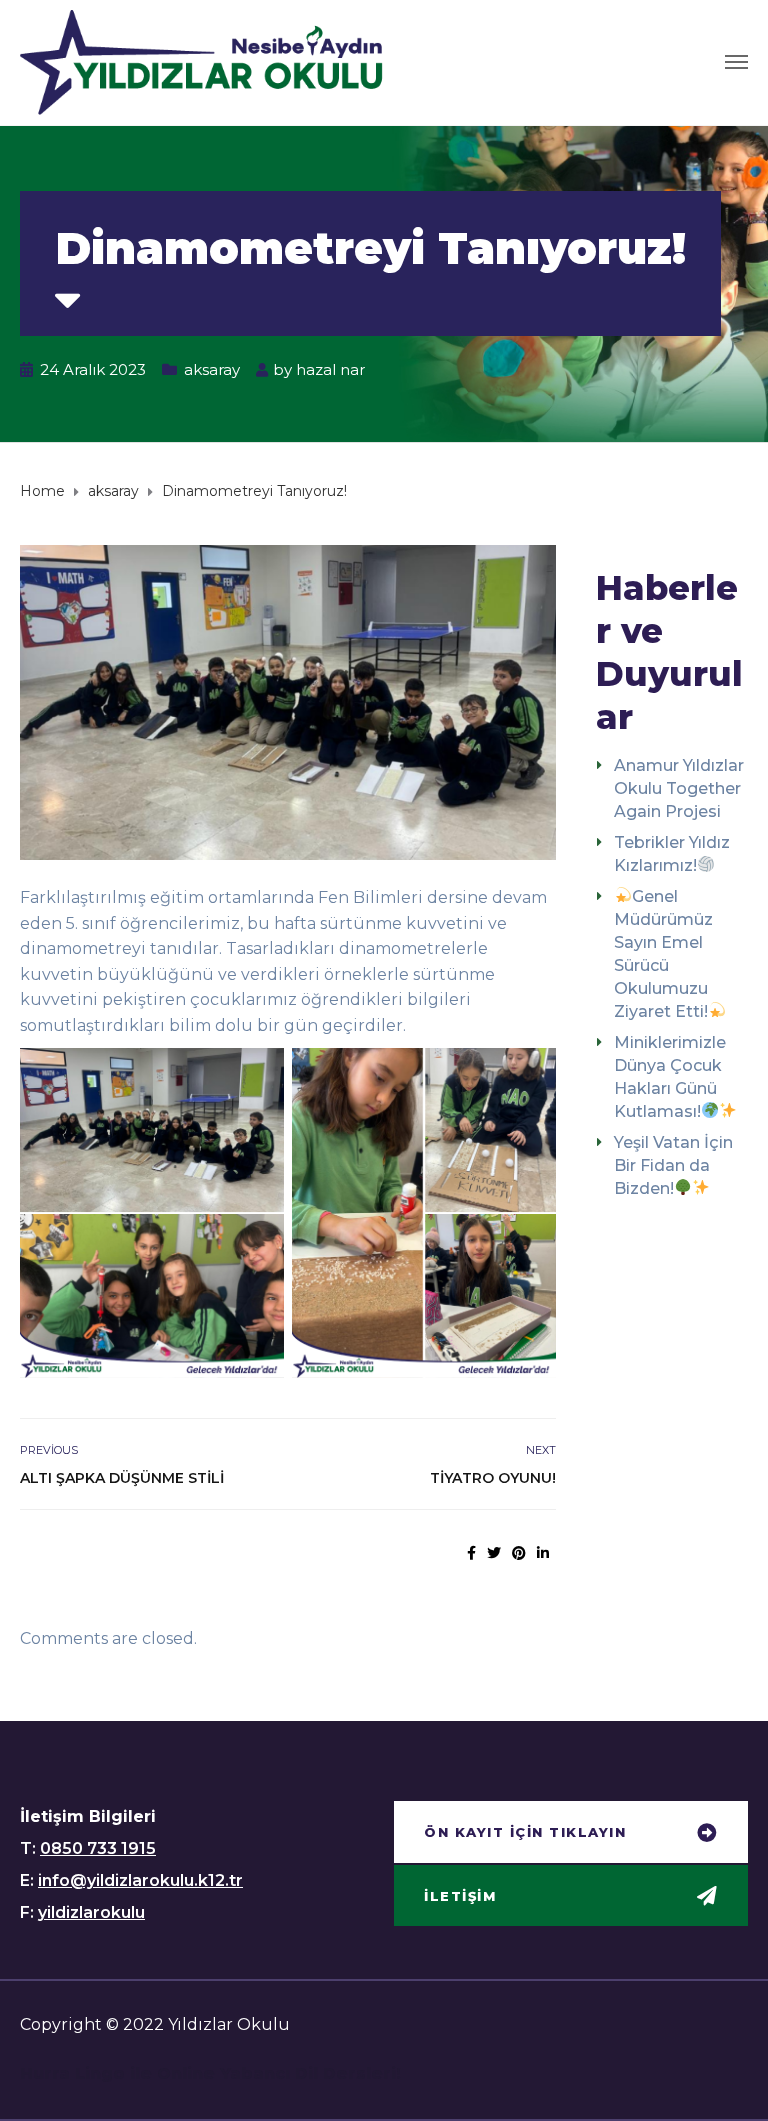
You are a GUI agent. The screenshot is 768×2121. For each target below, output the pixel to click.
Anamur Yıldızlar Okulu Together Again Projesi (679, 788)
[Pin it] (519, 1553)
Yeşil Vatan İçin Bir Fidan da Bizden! (673, 1165)
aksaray (212, 369)
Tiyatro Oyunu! (493, 1478)
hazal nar (330, 369)
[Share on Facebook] (471, 1553)
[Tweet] (494, 1553)
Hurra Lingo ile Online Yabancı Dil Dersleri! (210, 2073)
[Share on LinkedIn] (543, 1553)
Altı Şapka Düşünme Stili (122, 1478)
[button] (571, 1834)
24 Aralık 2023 (93, 369)
